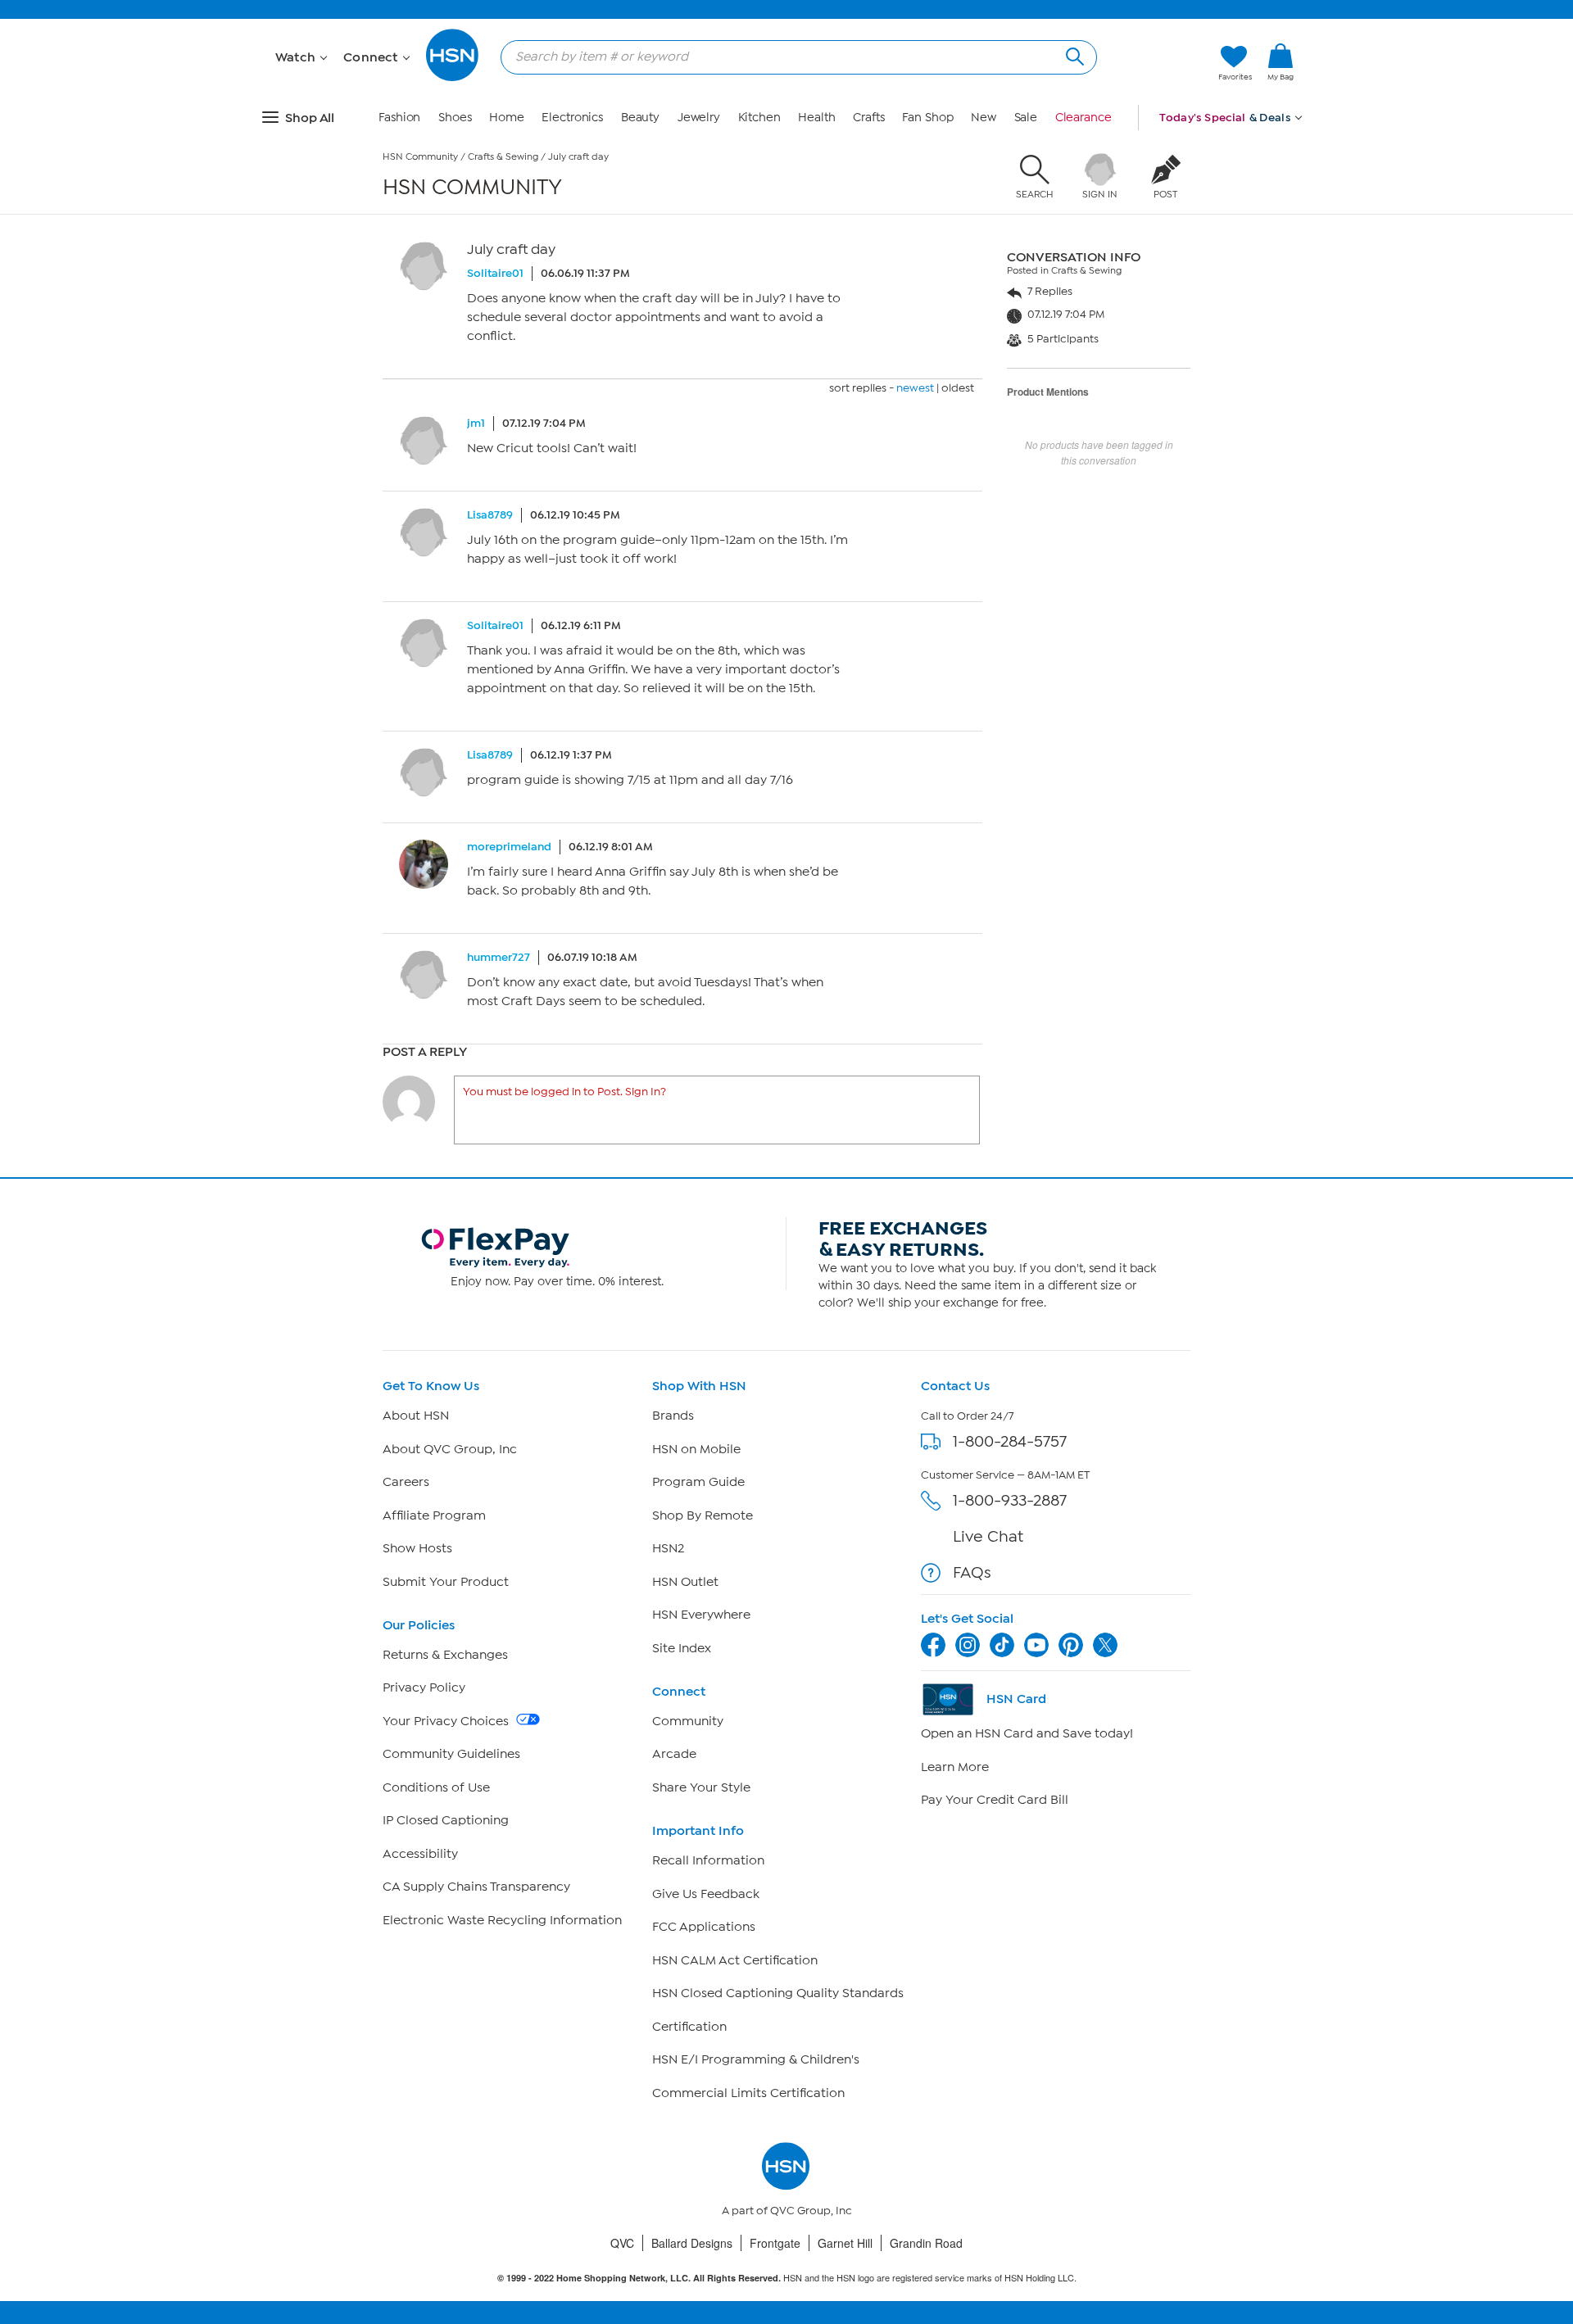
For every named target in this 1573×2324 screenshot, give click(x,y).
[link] (1281, 63)
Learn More (955, 1767)
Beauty (640, 118)
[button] (1281, 89)
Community (688, 1721)
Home (507, 118)
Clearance (1083, 118)
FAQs (972, 1572)
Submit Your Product (446, 1582)
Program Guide (698, 1482)
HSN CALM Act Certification (735, 1960)
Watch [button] (297, 57)
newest (915, 388)
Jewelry (699, 118)
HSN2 (668, 1548)
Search (1073, 54)
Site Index (682, 1648)
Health (816, 118)
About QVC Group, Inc (450, 1449)
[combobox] (792, 57)
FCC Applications (704, 1927)
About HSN (416, 1416)
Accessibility (420, 1854)
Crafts (868, 118)
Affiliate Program (434, 1515)
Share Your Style (701, 1787)
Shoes (455, 118)
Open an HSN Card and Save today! (1027, 1733)
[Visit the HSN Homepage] (453, 78)
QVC (622, 2243)
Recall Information (708, 1860)
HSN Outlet (685, 1582)
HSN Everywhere (701, 1615)
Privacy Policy (424, 1688)
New (984, 118)
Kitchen (759, 118)
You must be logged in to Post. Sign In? (564, 1092)
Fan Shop (927, 118)
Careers (406, 1482)
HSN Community (420, 156)
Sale (1026, 118)
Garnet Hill (845, 2243)
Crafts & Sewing (503, 156)
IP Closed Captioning (446, 1820)
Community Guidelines (451, 1754)
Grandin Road (926, 2243)
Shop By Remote (703, 1515)
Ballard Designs (692, 2243)
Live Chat (988, 1536)
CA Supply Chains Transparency (476, 1887)
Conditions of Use (436, 1787)
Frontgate (775, 2243)
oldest (958, 388)
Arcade (674, 1754)
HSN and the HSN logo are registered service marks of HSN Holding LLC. (787, 2278)
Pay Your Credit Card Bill (995, 1800)
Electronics (572, 118)
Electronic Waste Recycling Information (502, 1920)
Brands (673, 1416)
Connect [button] (372, 57)
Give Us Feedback (706, 1894)
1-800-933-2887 (1010, 1500)
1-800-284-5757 (1010, 1441)
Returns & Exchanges (445, 1655)
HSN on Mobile (696, 1449)
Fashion (399, 118)
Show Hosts (417, 1548)
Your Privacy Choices (447, 1721)
